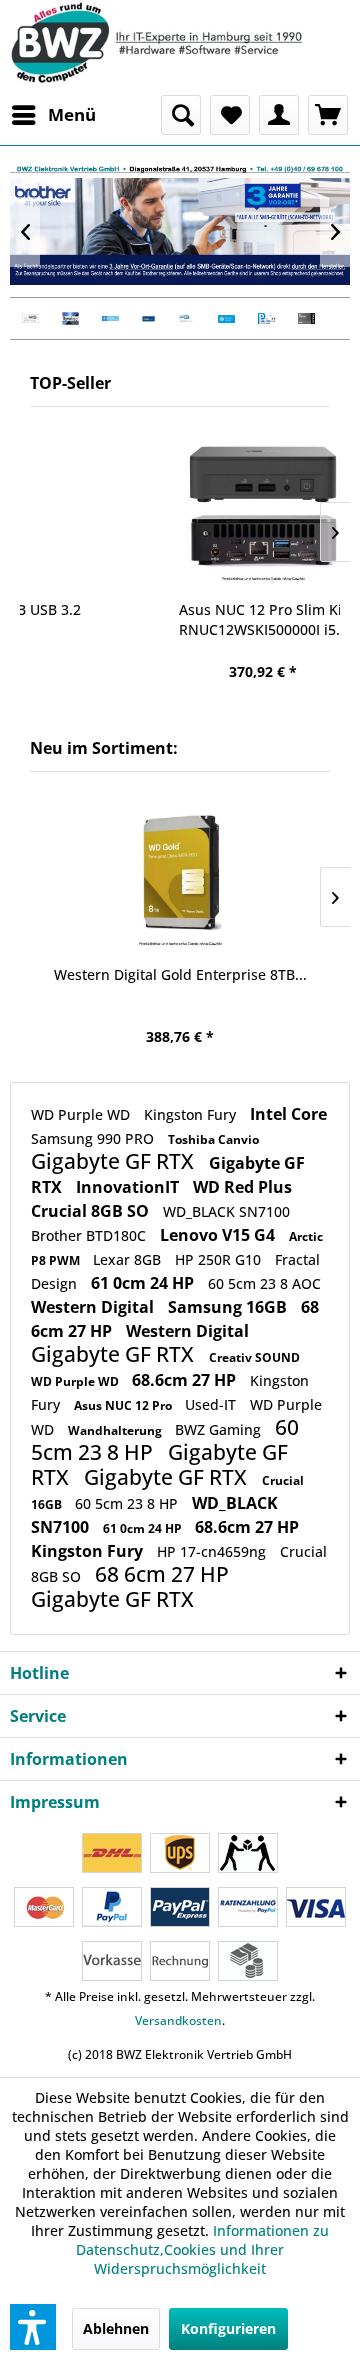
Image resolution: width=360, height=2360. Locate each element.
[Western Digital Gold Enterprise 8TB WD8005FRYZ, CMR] (180, 873)
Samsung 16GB (229, 1307)
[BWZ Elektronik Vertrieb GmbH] (180, 42)
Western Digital (94, 1307)
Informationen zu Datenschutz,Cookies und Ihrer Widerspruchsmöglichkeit (202, 2249)
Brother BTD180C (90, 1235)
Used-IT (212, 1404)
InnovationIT (129, 1187)
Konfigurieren (228, 2328)
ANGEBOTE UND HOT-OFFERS (180, 231)
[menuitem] (53, 115)
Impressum (55, 1802)
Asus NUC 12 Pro (124, 1405)
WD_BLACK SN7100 (226, 1211)
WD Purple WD (82, 1114)
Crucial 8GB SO (92, 1211)
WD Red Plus (242, 1187)
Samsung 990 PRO (94, 1138)
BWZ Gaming (220, 1429)
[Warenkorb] (328, 115)
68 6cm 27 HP (162, 1574)
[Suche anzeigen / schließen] (181, 115)
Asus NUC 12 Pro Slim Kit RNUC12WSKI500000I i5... (180, 619)
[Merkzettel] (230, 115)
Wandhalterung (116, 1430)
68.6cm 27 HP (186, 1380)
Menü (72, 114)
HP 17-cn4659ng (213, 1551)
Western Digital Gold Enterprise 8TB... (180, 974)
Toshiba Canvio (213, 1139)
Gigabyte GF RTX (115, 1161)
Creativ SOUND (254, 1357)
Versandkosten (178, 2020)
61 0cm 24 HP (144, 1283)
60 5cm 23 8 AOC (264, 1283)
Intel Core (288, 1114)
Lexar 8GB (129, 1259)
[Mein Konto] (279, 115)
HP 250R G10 (220, 1259)
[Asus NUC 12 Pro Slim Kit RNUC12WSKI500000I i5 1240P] (180, 508)
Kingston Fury (192, 1114)
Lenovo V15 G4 (219, 1235)
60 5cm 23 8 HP (128, 1503)
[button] (33, 2327)
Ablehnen (116, 2328)
